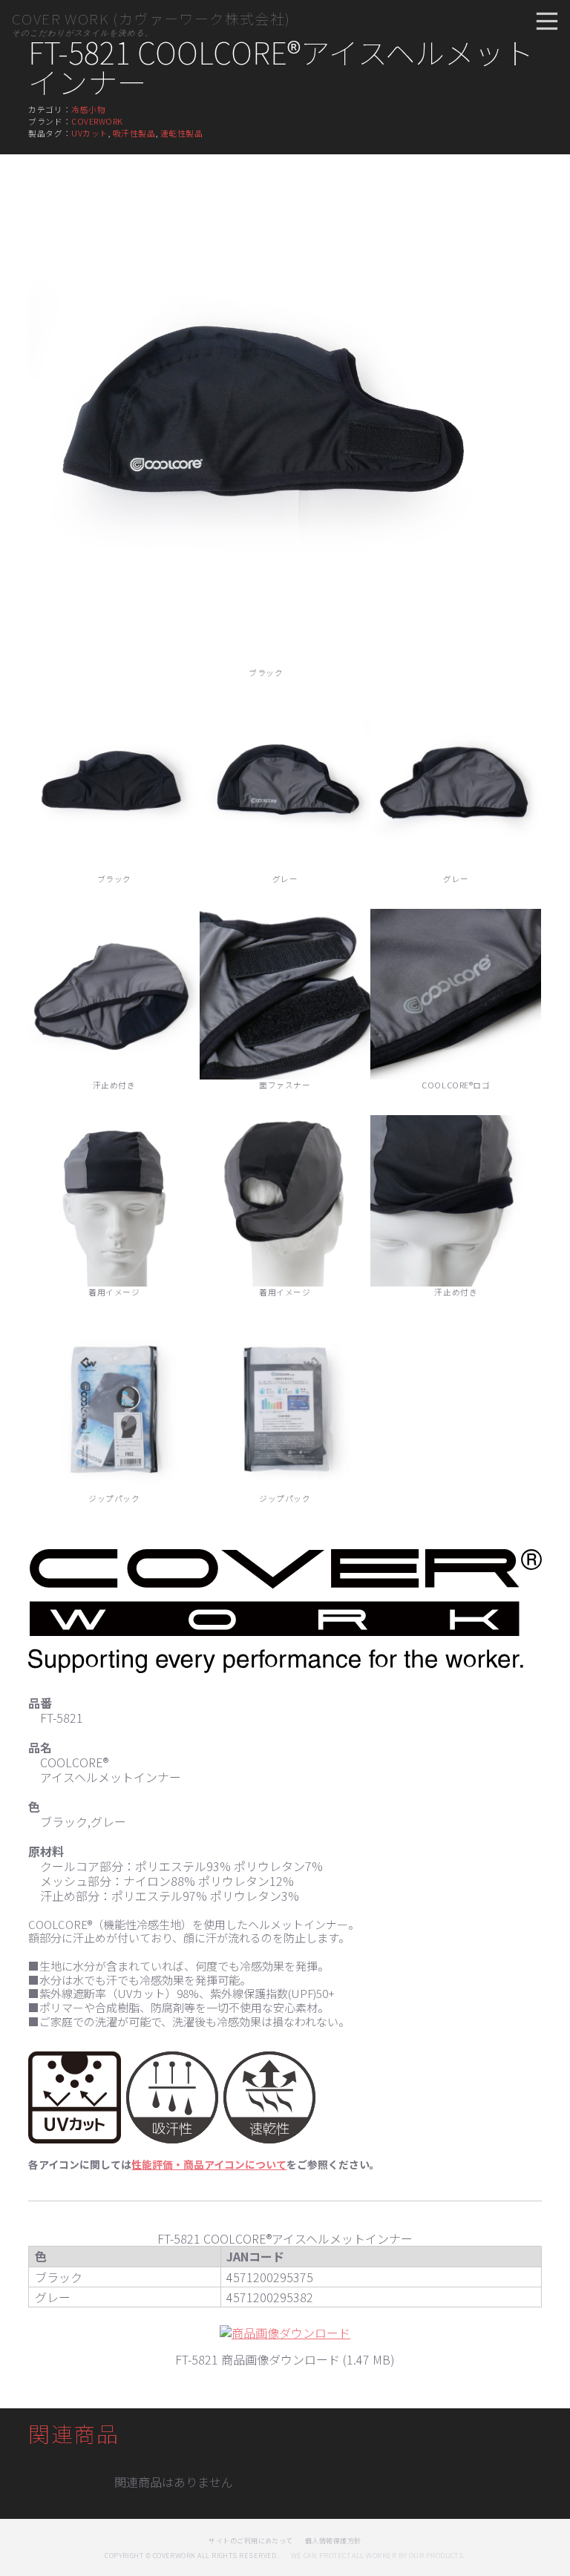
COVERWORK (97, 121)
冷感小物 (88, 109)
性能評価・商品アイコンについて (209, 2164)
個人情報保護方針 (333, 2541)
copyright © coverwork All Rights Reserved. (191, 2556)
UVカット (90, 133)
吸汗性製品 (134, 133)
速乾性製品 (182, 133)
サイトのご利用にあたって (251, 2541)
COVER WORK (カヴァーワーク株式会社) (151, 19)
